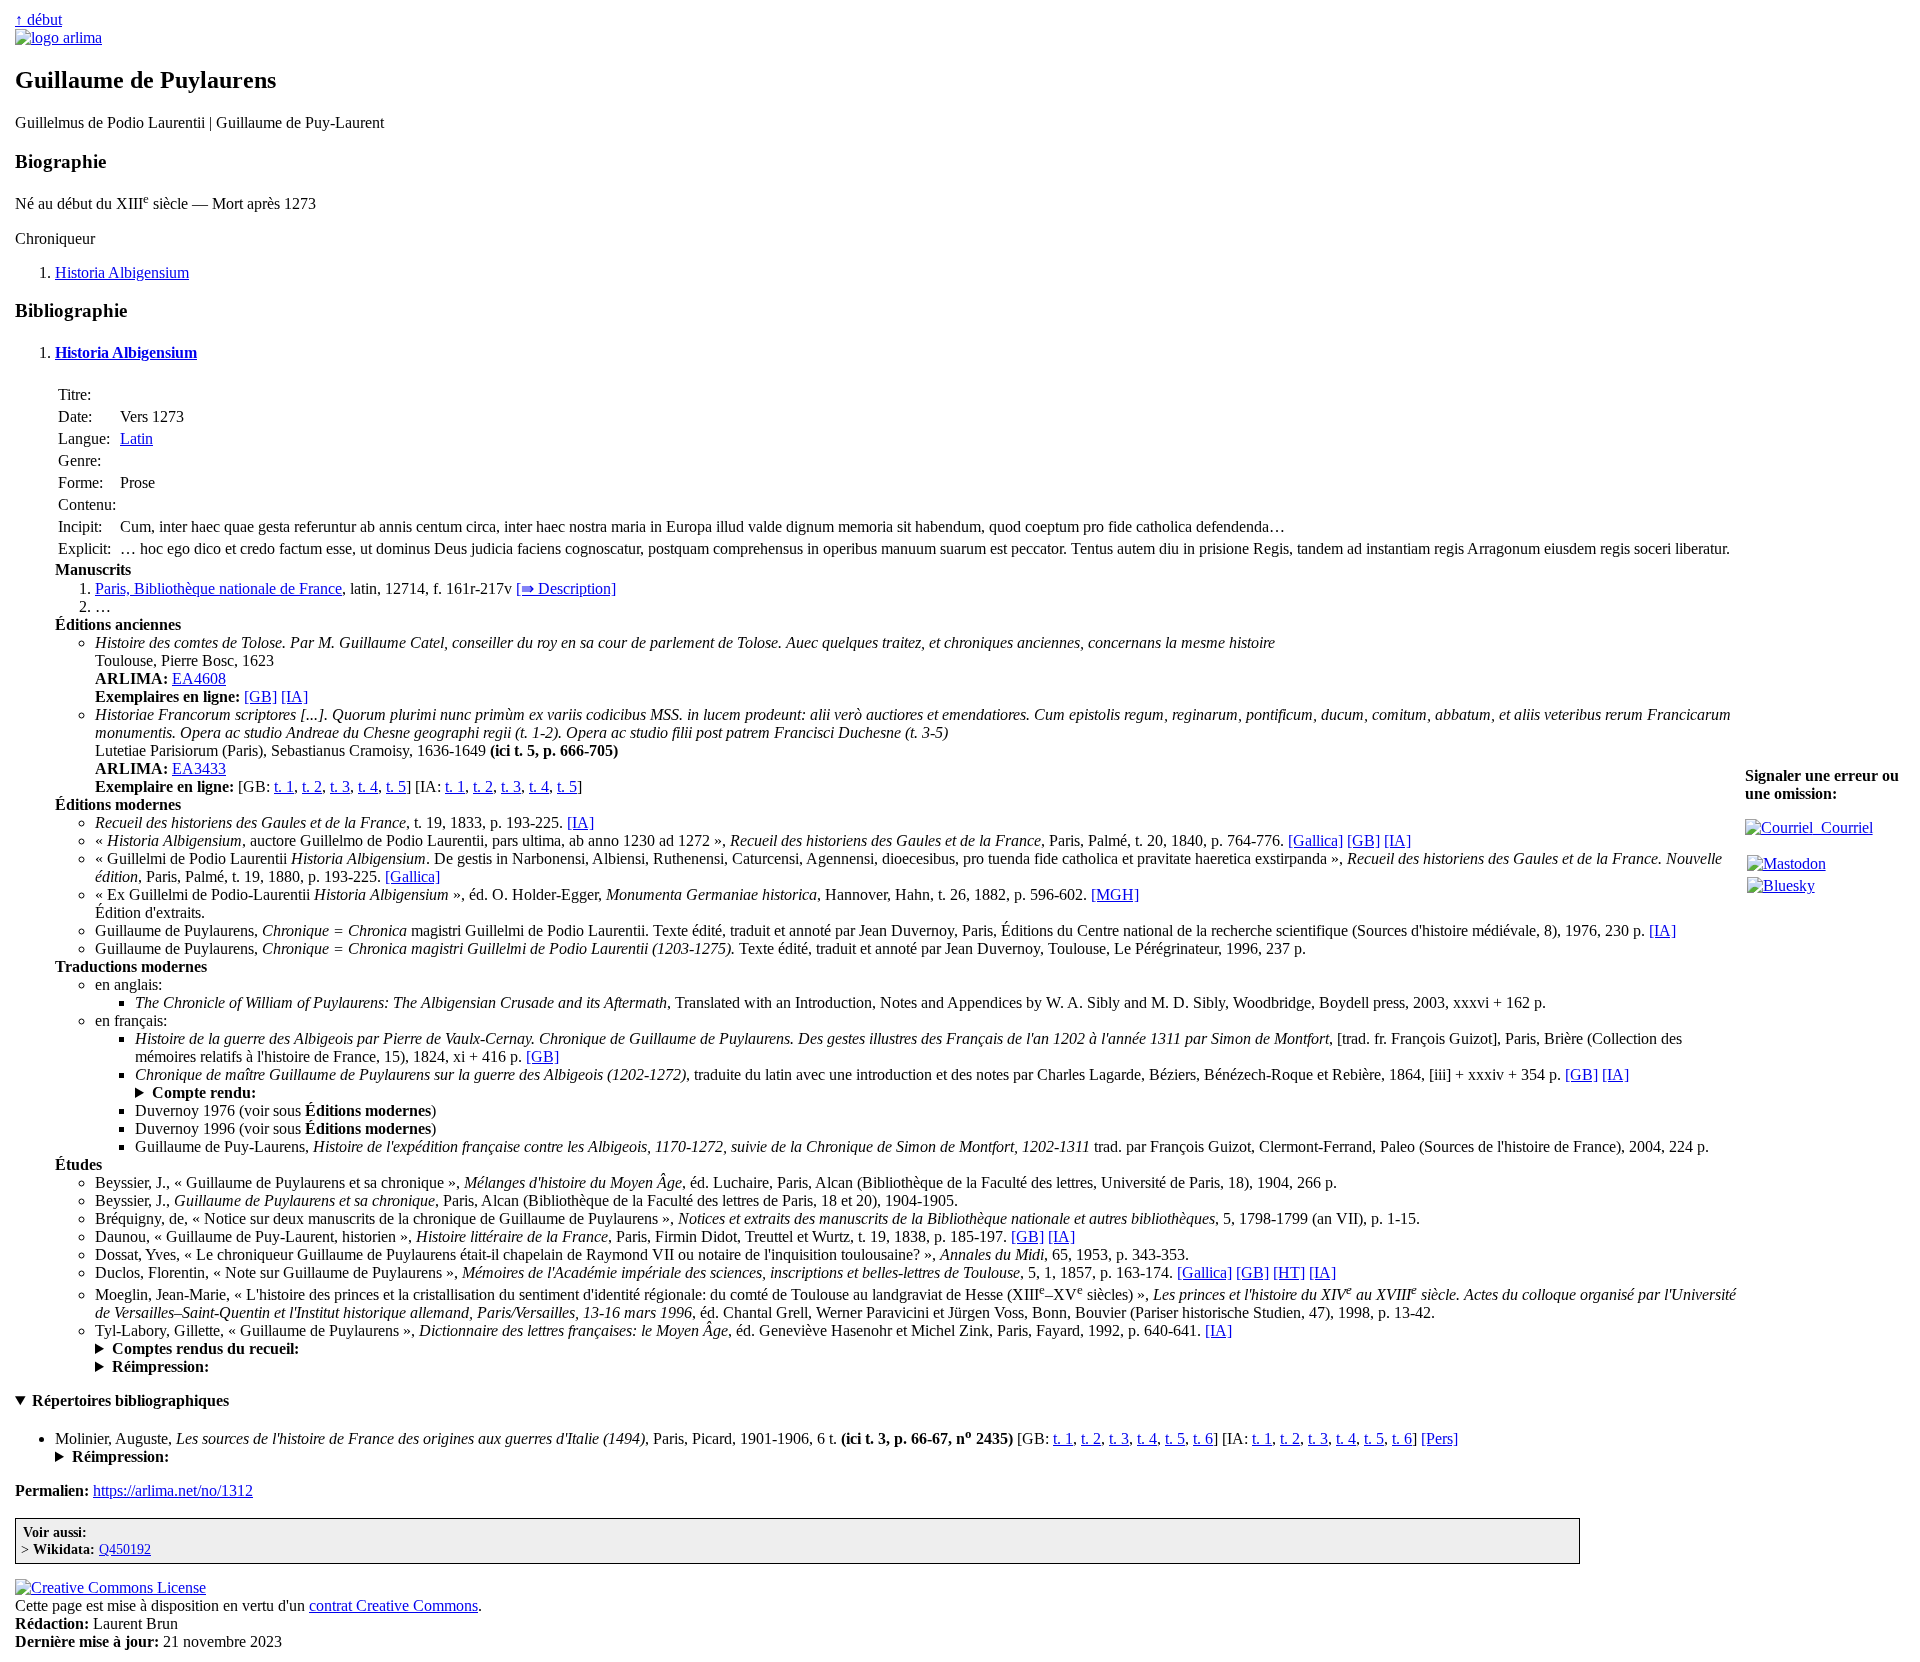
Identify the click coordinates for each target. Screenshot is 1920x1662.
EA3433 (199, 768)
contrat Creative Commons (393, 1605)
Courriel (1843, 827)
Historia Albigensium (122, 272)
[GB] (260, 696)
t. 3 (340, 786)
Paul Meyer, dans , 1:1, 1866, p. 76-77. (465, 1093)
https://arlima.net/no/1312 (173, 1490)
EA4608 (199, 678)
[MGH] (1115, 894)
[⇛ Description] (566, 588)
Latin (136, 438)
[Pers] (1439, 1438)
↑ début (38, 19)
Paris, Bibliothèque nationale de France (218, 588)
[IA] (294, 696)
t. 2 (312, 786)
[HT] (1289, 1272)
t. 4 (368, 786)
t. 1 (284, 786)
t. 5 (396, 786)
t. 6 (1203, 1438)
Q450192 (125, 1549)
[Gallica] (1315, 840)
